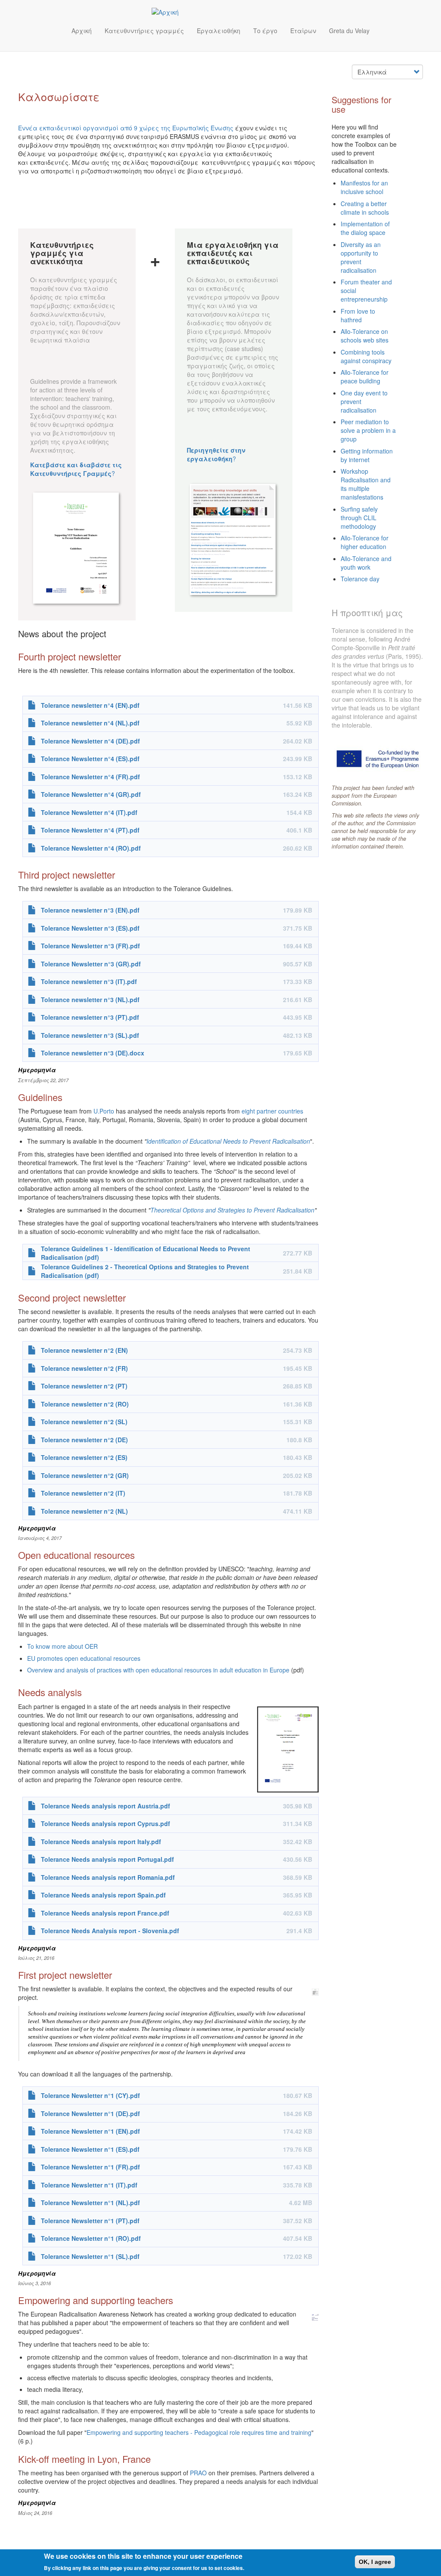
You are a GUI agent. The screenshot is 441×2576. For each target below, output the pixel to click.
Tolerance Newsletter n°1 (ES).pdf (90, 2149)
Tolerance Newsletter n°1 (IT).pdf (89, 2185)
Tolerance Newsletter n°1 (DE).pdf (90, 2113)
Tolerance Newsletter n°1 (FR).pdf (90, 2167)
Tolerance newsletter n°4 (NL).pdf (90, 723)
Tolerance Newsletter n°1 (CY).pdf (90, 2095)
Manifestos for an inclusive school (364, 187)
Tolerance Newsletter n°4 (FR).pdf (90, 777)
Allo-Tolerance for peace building (365, 376)
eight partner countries (272, 1111)
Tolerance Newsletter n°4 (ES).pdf (90, 759)
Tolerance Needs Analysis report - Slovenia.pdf (110, 1931)
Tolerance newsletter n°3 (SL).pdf (90, 1035)
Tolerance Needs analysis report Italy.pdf (101, 1842)
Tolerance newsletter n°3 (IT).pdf (89, 981)
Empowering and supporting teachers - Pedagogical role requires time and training (199, 2432)
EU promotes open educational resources (84, 1658)
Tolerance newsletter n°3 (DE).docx (93, 1053)
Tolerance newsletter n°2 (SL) (84, 1422)
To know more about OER (62, 1646)
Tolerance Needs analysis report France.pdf (105, 1913)
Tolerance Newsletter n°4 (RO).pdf (91, 848)
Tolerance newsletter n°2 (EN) (84, 1350)
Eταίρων (303, 31)
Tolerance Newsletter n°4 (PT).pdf (90, 830)
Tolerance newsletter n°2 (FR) (84, 1368)
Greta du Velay (349, 31)
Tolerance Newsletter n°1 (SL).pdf (90, 2256)
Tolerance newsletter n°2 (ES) (84, 1457)
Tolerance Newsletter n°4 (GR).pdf (91, 794)
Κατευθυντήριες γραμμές (144, 31)
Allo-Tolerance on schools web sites (365, 336)
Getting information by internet (367, 455)
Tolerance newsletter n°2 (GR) (85, 1475)
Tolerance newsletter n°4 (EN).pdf (90, 705)
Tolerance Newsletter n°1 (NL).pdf (90, 2203)
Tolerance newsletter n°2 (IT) (83, 1493)
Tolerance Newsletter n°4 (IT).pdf (89, 812)
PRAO (198, 2473)
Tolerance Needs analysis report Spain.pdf (103, 1895)
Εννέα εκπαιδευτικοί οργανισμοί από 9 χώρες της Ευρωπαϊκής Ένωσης (126, 128)
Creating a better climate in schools (365, 208)
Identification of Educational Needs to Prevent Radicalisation (228, 1141)
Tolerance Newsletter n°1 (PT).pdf (90, 2221)
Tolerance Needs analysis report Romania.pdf (108, 1877)
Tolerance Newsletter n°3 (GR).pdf (91, 964)
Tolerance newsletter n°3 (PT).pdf (90, 1017)
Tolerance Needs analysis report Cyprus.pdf (106, 1823)
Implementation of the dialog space (365, 228)
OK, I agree (375, 2562)
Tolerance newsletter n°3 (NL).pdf (90, 1000)
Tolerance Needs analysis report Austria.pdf (106, 1806)
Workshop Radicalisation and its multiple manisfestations (366, 484)
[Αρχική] (168, 12)
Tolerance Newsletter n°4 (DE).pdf (90, 741)
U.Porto (104, 1111)
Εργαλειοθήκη (219, 31)
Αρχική (82, 31)
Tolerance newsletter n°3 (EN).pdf (90, 910)
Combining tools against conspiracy (366, 356)
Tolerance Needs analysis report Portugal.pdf (107, 1859)
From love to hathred (358, 315)
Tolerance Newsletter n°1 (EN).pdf (90, 2131)
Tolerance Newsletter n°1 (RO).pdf (91, 2238)
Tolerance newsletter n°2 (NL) (84, 1511)
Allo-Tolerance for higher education (365, 542)
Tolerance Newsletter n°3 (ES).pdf (90, 928)
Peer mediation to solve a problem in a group (368, 430)
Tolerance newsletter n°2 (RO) (85, 1404)
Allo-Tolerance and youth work (366, 563)
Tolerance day (360, 579)
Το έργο (265, 31)
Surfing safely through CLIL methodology (359, 518)
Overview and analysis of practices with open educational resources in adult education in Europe (158, 1670)
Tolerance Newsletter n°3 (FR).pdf (90, 946)
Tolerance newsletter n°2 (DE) (84, 1440)
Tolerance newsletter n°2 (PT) (84, 1386)
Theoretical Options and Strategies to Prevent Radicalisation (232, 1210)
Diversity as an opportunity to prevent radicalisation (361, 257)
